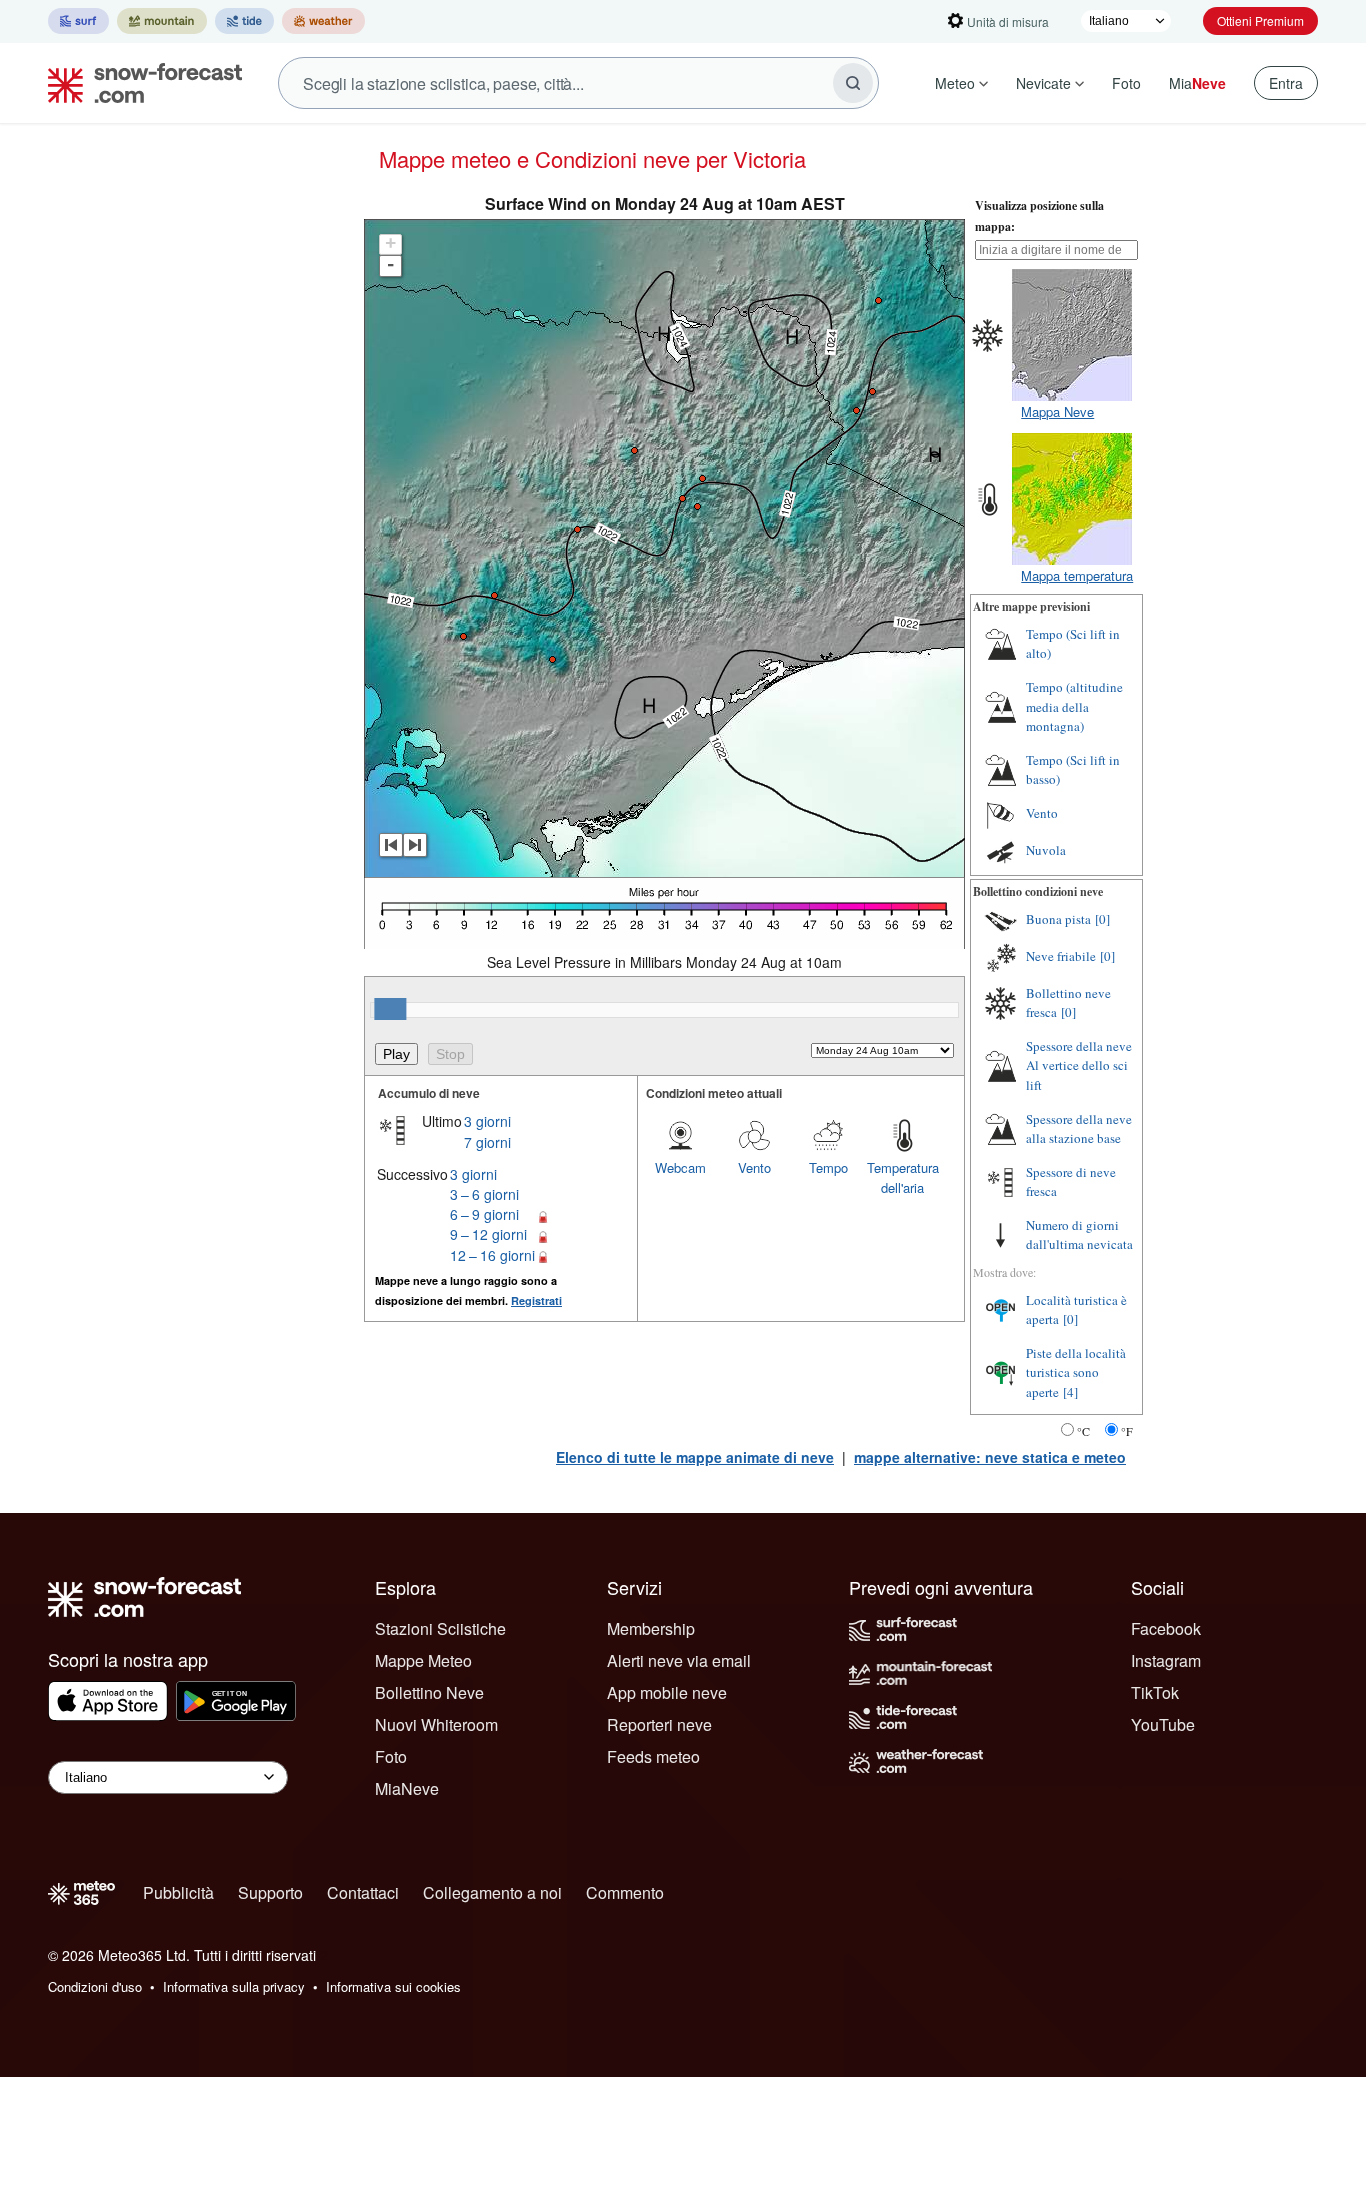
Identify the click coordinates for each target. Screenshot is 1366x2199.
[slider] (390, 1009)
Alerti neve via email (679, 1660)
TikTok (1155, 1692)
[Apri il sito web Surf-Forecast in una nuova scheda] (78, 21)
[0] (1102, 919)
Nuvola (1046, 850)
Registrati (536, 1300)
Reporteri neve (659, 1724)
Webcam (680, 1167)
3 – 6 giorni (484, 1194)
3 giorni (487, 1121)
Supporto (270, 1892)
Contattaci (363, 1892)
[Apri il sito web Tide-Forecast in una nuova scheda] (244, 21)
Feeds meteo (653, 1756)
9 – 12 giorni (488, 1234)
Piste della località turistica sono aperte (1076, 1372)
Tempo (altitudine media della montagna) (1074, 706)
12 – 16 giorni (492, 1255)
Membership (651, 1628)
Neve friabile (1061, 956)
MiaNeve (407, 1788)
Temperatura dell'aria (903, 1177)
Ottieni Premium (1260, 20)
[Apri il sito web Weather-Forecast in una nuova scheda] (323, 21)
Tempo (828, 1167)
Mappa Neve (1057, 411)
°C (1083, 1431)
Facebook (1166, 1628)
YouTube (1163, 1724)
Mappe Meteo (423, 1660)
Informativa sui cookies (393, 1986)
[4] (1070, 1392)
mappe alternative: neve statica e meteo (990, 1457)
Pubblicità (178, 1892)
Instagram (1166, 1660)
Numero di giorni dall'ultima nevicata (1079, 1235)
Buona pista (1058, 919)
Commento (625, 1892)
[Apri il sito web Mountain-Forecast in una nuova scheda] (162, 21)
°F (1127, 1431)
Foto (1126, 83)
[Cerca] (853, 83)
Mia (1197, 83)
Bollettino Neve (429, 1692)
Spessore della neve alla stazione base (1079, 1129)
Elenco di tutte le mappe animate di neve (695, 1457)
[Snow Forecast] (139, 83)
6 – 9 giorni (484, 1214)
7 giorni (487, 1142)
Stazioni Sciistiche (440, 1628)
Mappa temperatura (1077, 575)
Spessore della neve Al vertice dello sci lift (1079, 1065)
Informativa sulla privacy (234, 1986)
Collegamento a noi (492, 1892)
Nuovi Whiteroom (436, 1724)
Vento (754, 1167)
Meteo (955, 83)
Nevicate (1043, 83)
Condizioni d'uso (95, 1986)
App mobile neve (667, 1692)
